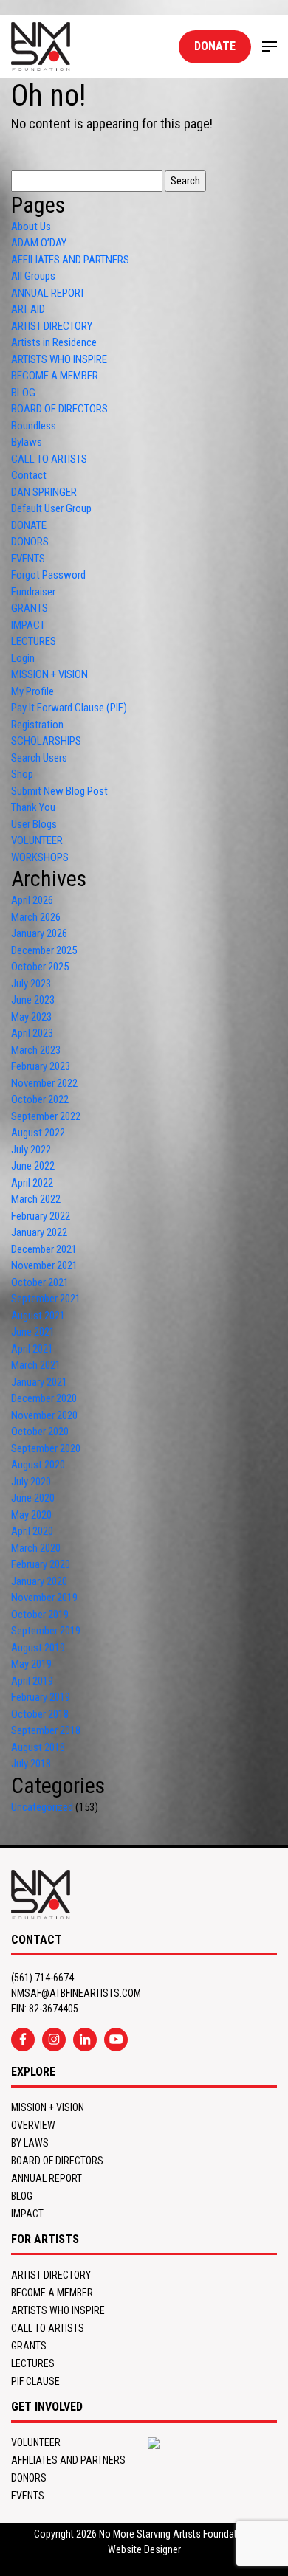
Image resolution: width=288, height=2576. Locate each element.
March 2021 (36, 1365)
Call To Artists (48, 2328)
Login (23, 658)
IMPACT (28, 625)
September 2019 (46, 1631)
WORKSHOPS (40, 857)
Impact (27, 2214)
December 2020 (44, 1398)
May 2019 (31, 1664)
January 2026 (39, 933)
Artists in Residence (54, 342)
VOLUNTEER (37, 840)
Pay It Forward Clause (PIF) (69, 708)
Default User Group (51, 508)
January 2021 (39, 1382)
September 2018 (46, 1730)
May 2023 (31, 1017)
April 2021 (32, 1349)
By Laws (30, 2143)
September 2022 (46, 1116)
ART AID (28, 309)
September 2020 (46, 1448)
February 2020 (41, 1564)
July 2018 (31, 1764)
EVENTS (28, 559)
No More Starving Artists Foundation (175, 2534)
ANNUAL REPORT (48, 293)
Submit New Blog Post (59, 791)
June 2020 (33, 1498)
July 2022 (31, 1150)
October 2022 (40, 1099)
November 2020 (44, 1415)
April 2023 (32, 1033)
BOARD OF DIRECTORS (59, 409)
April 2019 (32, 1681)
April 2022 (32, 1183)
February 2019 (41, 1697)
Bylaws (27, 442)
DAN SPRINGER (44, 492)
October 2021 (40, 1282)
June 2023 (33, 1000)
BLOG (23, 393)
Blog (22, 2196)
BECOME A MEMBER (55, 376)
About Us (31, 227)
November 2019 (44, 1598)
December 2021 (44, 1249)
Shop (22, 774)
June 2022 (33, 1166)
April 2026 (32, 900)
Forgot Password (48, 575)
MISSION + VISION (49, 674)
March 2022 (36, 1199)
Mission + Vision (48, 2107)
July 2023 (31, 984)
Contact (29, 475)
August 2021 (38, 1316)
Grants (29, 2346)
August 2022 (38, 1133)
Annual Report (47, 2178)
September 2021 (46, 1299)
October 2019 (40, 1615)
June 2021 (33, 1332)
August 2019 (38, 1648)
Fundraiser (33, 592)
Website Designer (144, 2549)
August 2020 (38, 1465)
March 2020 (36, 1548)
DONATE (215, 46)
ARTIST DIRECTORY (52, 326)
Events (28, 2496)
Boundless (34, 426)
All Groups (33, 276)
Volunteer (36, 2442)
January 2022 (39, 1232)
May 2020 (31, 1515)
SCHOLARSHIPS (46, 741)
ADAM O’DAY (39, 243)
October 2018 (40, 1714)
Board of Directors (57, 2161)
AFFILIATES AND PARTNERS (70, 260)
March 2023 (36, 1050)
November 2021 (44, 1265)
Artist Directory (51, 2275)
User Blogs (34, 824)
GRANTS (30, 608)
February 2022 (41, 1216)
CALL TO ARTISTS (49, 459)
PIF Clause (35, 2381)
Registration (37, 725)
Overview (33, 2125)
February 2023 (41, 1066)
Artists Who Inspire (58, 2310)
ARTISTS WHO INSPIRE (59, 359)
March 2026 (36, 917)
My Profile (32, 691)
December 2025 (44, 950)
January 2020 (39, 1581)
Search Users (39, 758)
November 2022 (44, 1083)
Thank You (33, 807)
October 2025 (40, 967)
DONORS (30, 542)
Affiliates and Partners (68, 2460)
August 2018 (38, 1747)
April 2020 (32, 1531)
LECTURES (34, 641)
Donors (29, 2478)
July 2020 (31, 1482)
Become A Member (52, 2293)
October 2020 (40, 1432)
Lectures (33, 2363)
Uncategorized (42, 1807)
